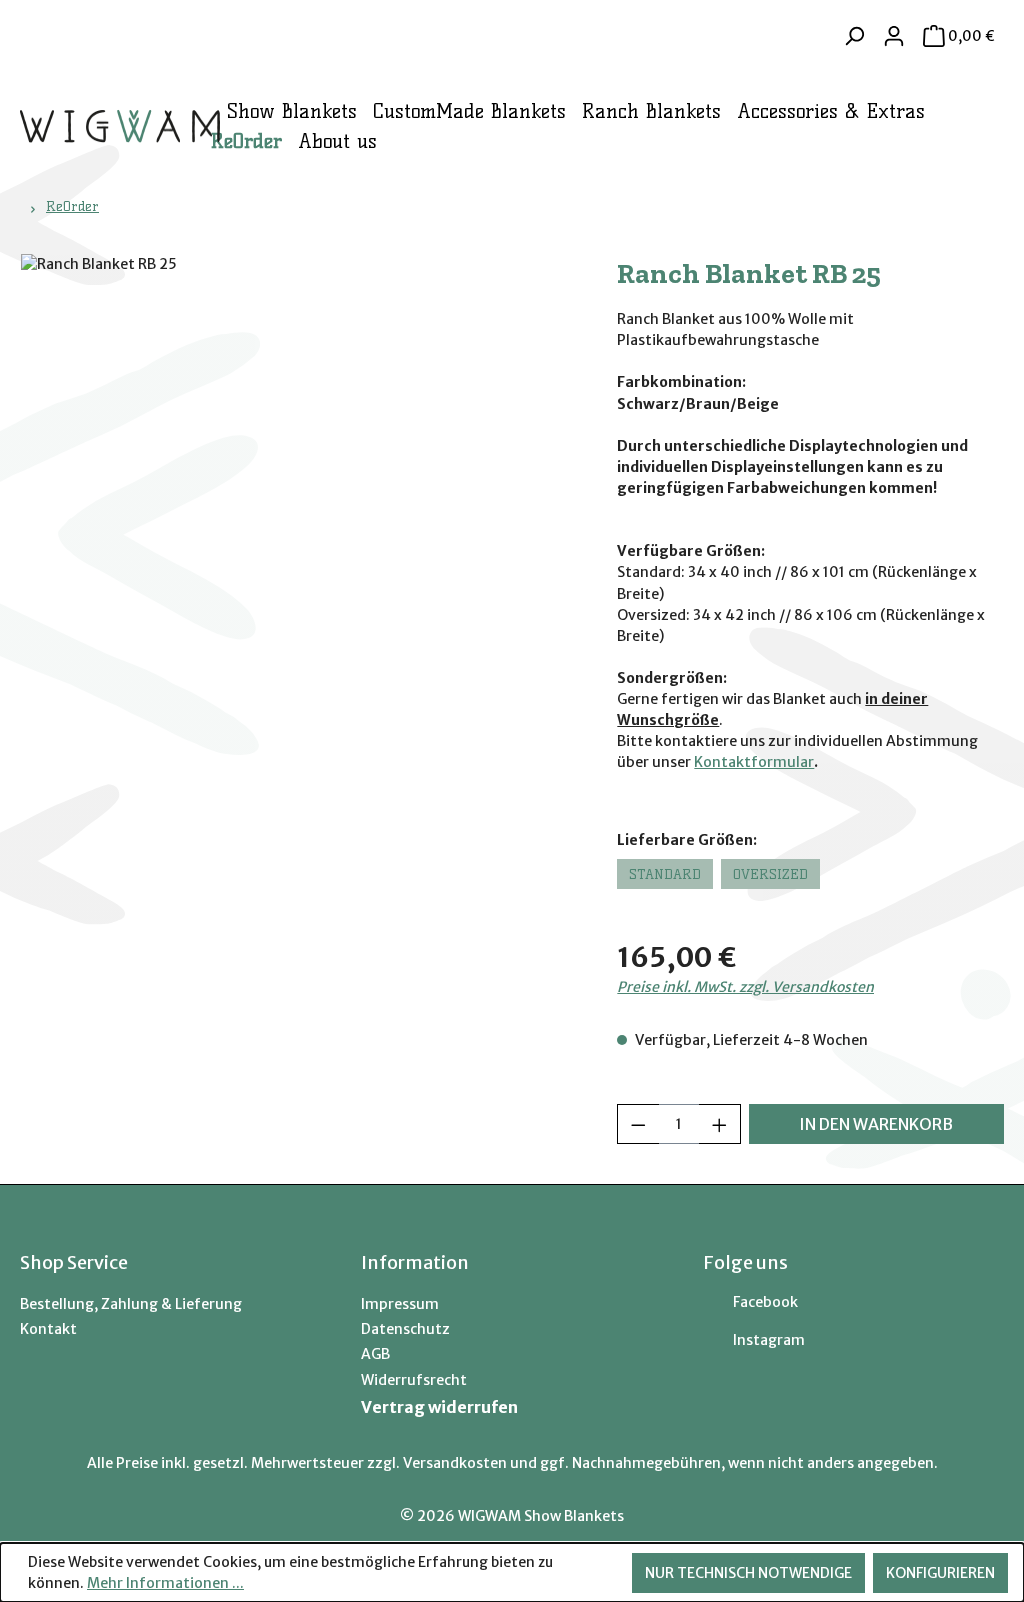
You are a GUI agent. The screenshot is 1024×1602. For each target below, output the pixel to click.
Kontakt (48, 1329)
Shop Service (74, 1262)
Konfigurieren (940, 1573)
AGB (375, 1354)
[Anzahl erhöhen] (720, 1124)
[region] (298, 469)
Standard (665, 874)
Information (415, 1262)
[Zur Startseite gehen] (85, 126)
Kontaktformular (754, 762)
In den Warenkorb (876, 1124)
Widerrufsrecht (414, 1380)
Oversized (770, 874)
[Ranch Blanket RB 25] (298, 469)
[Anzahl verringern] (638, 1124)
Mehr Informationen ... (165, 1583)
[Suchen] (854, 36)
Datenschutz (405, 1329)
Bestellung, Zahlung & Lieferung (131, 1304)
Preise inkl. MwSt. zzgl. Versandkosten (745, 987)
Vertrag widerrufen (439, 1407)
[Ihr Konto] (894, 36)
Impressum (400, 1304)
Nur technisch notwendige (748, 1573)
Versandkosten (455, 1463)
